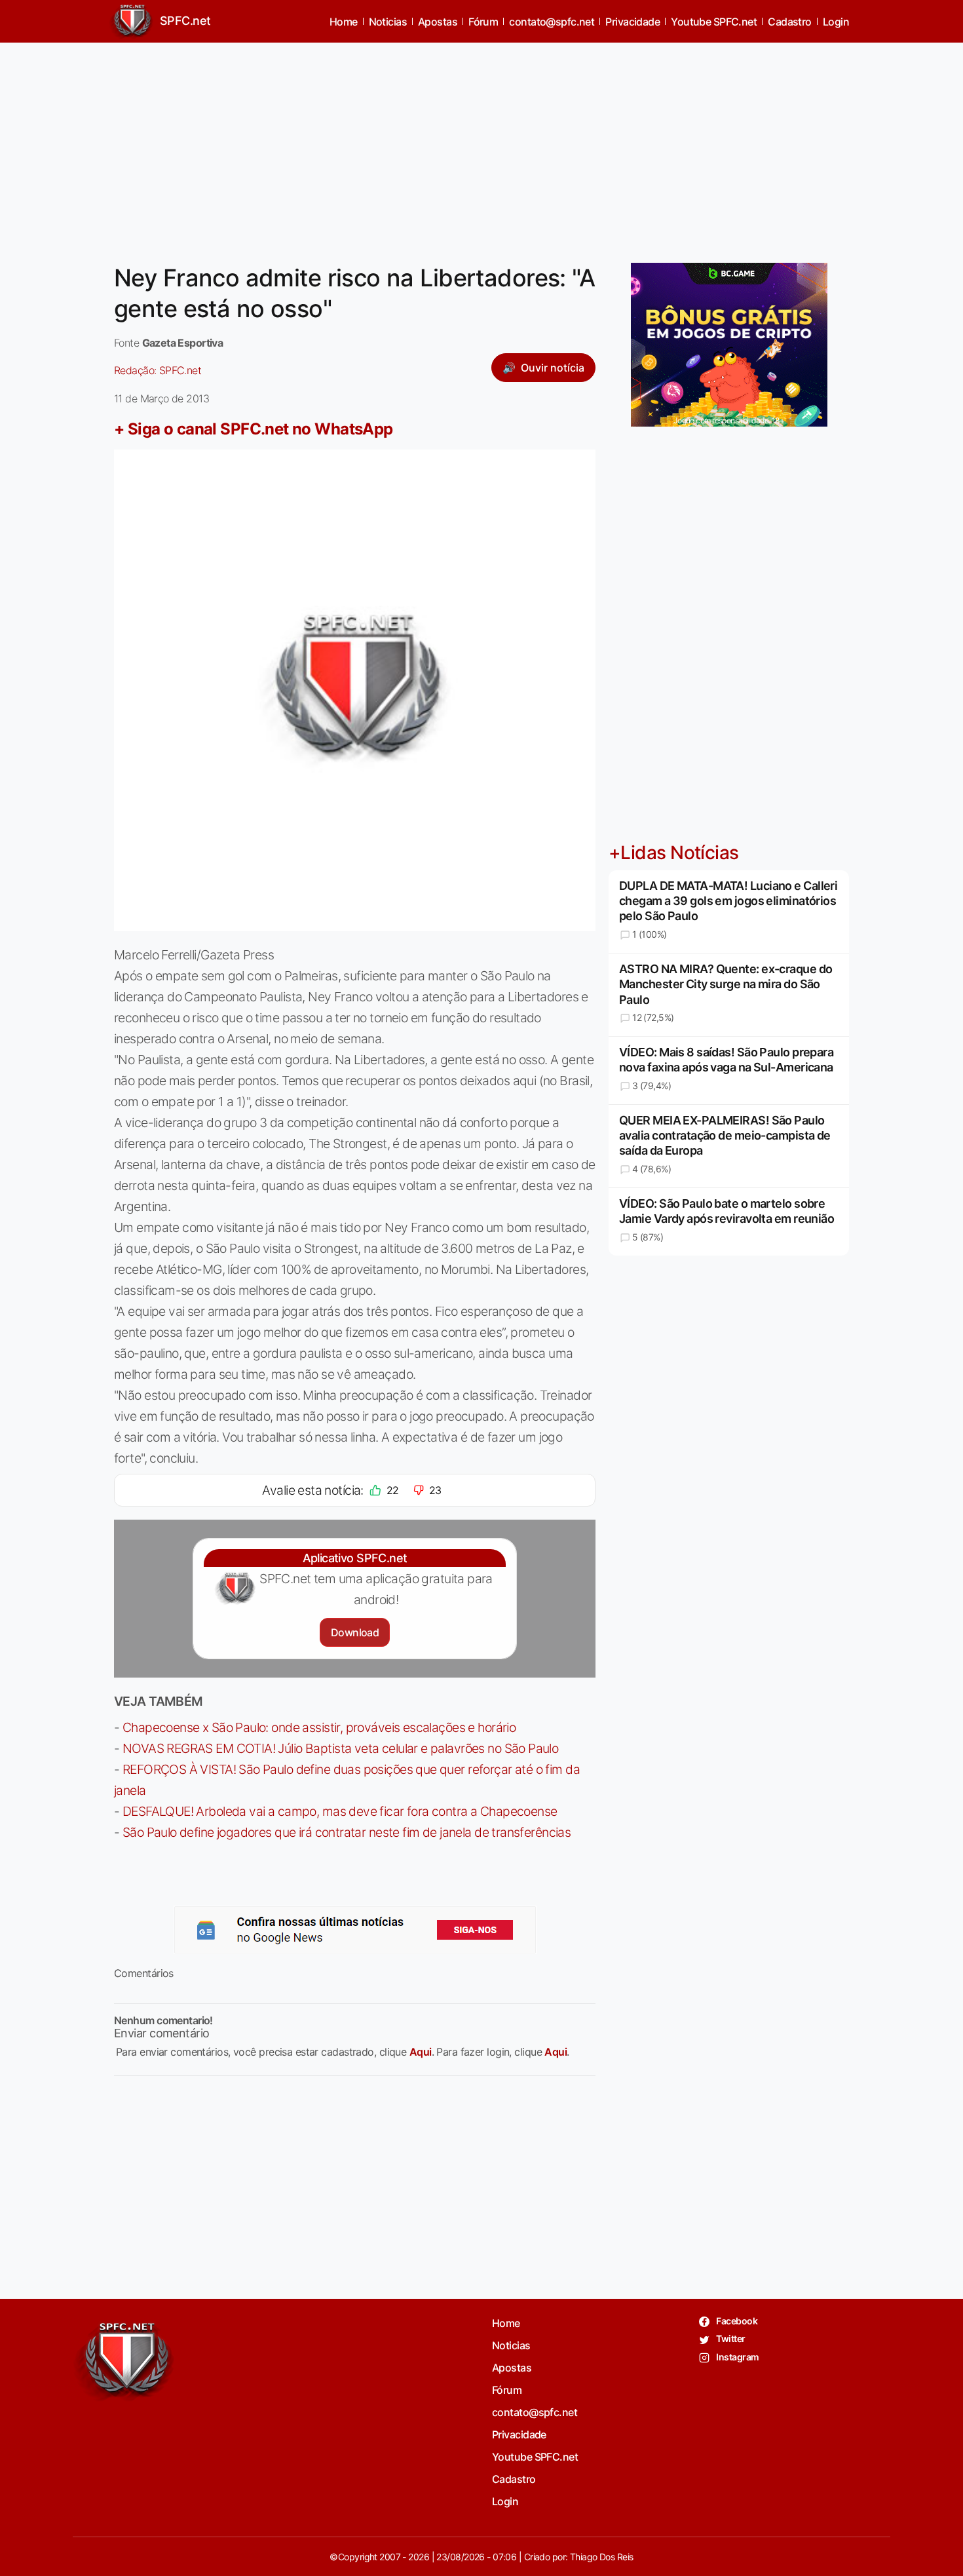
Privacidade (633, 22)
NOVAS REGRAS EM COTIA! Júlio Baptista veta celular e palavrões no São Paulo (340, 1748)
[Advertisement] (481, 145)
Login (836, 22)
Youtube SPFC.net (714, 22)
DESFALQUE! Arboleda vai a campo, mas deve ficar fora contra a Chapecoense (340, 1811)
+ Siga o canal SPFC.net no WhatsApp (254, 429)
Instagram (737, 2357)
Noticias (388, 22)
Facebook (736, 2321)
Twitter (730, 2338)
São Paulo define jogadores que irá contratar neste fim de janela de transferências (347, 1832)
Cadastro (790, 22)
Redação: (158, 370)
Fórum (483, 22)
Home (344, 22)
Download (355, 1632)
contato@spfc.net (552, 22)
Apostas (438, 22)
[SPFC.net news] (355, 1930)
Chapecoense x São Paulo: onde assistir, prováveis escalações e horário (319, 1727)
